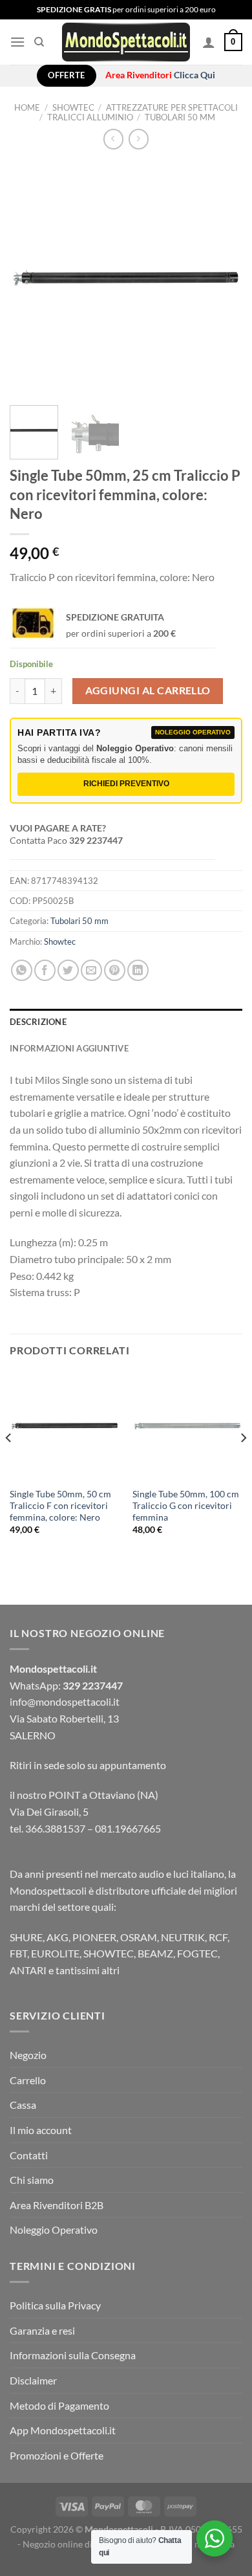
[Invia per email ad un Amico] (91, 970)
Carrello (28, 2080)
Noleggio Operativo (54, 2229)
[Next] (222, 279)
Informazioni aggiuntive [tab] (69, 1048)
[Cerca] (39, 42)
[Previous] (30, 279)
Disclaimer (33, 2380)
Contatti (29, 2155)
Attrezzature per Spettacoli (172, 107)
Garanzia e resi (42, 2330)
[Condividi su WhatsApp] (22, 970)
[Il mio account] (209, 42)
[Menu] (17, 42)
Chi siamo (32, 2180)
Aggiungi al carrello (148, 690)
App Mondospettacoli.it (63, 2430)
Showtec (60, 941)
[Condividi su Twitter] (68, 970)
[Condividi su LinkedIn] (138, 970)
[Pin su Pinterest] (115, 970)
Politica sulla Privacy (55, 2305)
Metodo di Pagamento (59, 2405)
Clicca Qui (194, 75)
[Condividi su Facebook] (45, 970)
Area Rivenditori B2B (57, 2205)
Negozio (28, 2055)
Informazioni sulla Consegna (73, 2355)
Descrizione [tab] (38, 1022)
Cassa (23, 2105)
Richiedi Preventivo (126, 784)
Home (27, 107)
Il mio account (41, 2130)
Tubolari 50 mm (180, 117)
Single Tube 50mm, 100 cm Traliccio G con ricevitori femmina (186, 1505)
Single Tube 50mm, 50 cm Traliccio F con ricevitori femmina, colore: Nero (60, 1505)
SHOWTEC (73, 107)
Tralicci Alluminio (90, 117)
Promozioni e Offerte (57, 2455)
